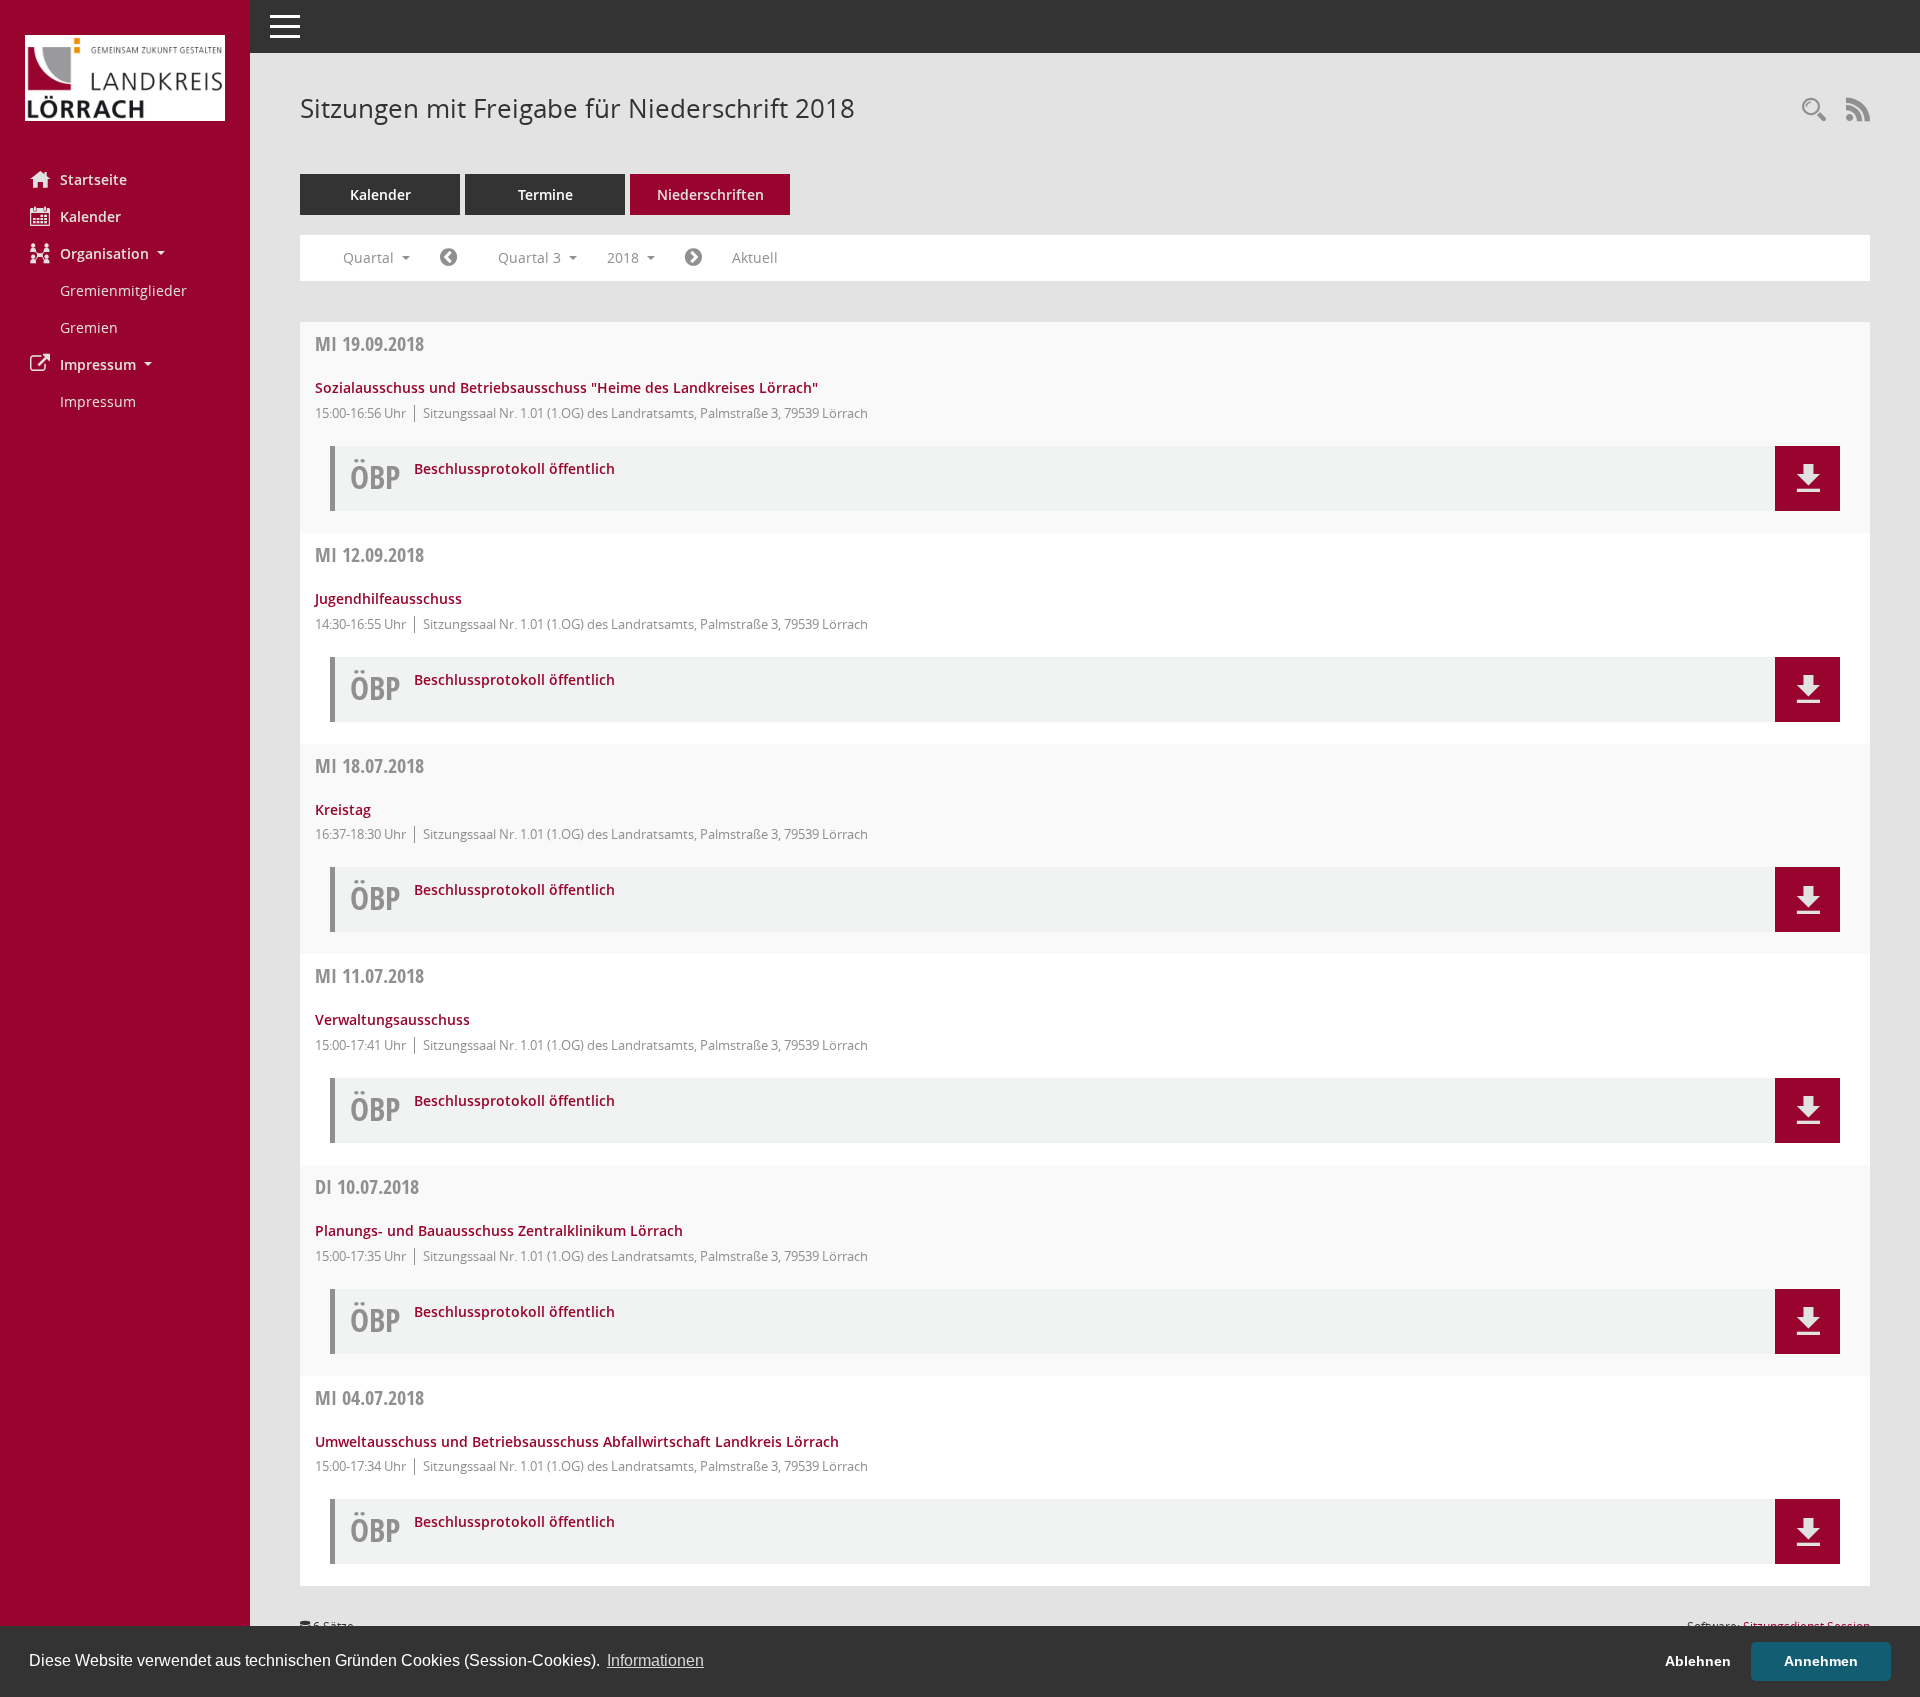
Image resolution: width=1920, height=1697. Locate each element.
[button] (125, 253)
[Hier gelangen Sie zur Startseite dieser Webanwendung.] (125, 78)
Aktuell (755, 257)
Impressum (98, 401)
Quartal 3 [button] (531, 257)
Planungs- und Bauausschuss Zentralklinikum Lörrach (499, 1230)
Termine (545, 194)
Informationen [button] (655, 1660)
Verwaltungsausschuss (392, 1019)
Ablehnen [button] (1698, 1661)
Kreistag (343, 809)
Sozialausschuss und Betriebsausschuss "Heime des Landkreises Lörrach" (566, 387)
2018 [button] (625, 257)
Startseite (93, 179)
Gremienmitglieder (123, 290)
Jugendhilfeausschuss (388, 598)
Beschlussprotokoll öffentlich (514, 469)
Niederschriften (710, 194)
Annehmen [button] (1821, 1661)
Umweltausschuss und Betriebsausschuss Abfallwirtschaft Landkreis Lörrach (577, 1441)
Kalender (90, 216)
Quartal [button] (370, 257)
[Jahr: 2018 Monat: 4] (448, 258)
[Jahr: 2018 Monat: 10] (693, 258)
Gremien (89, 327)
